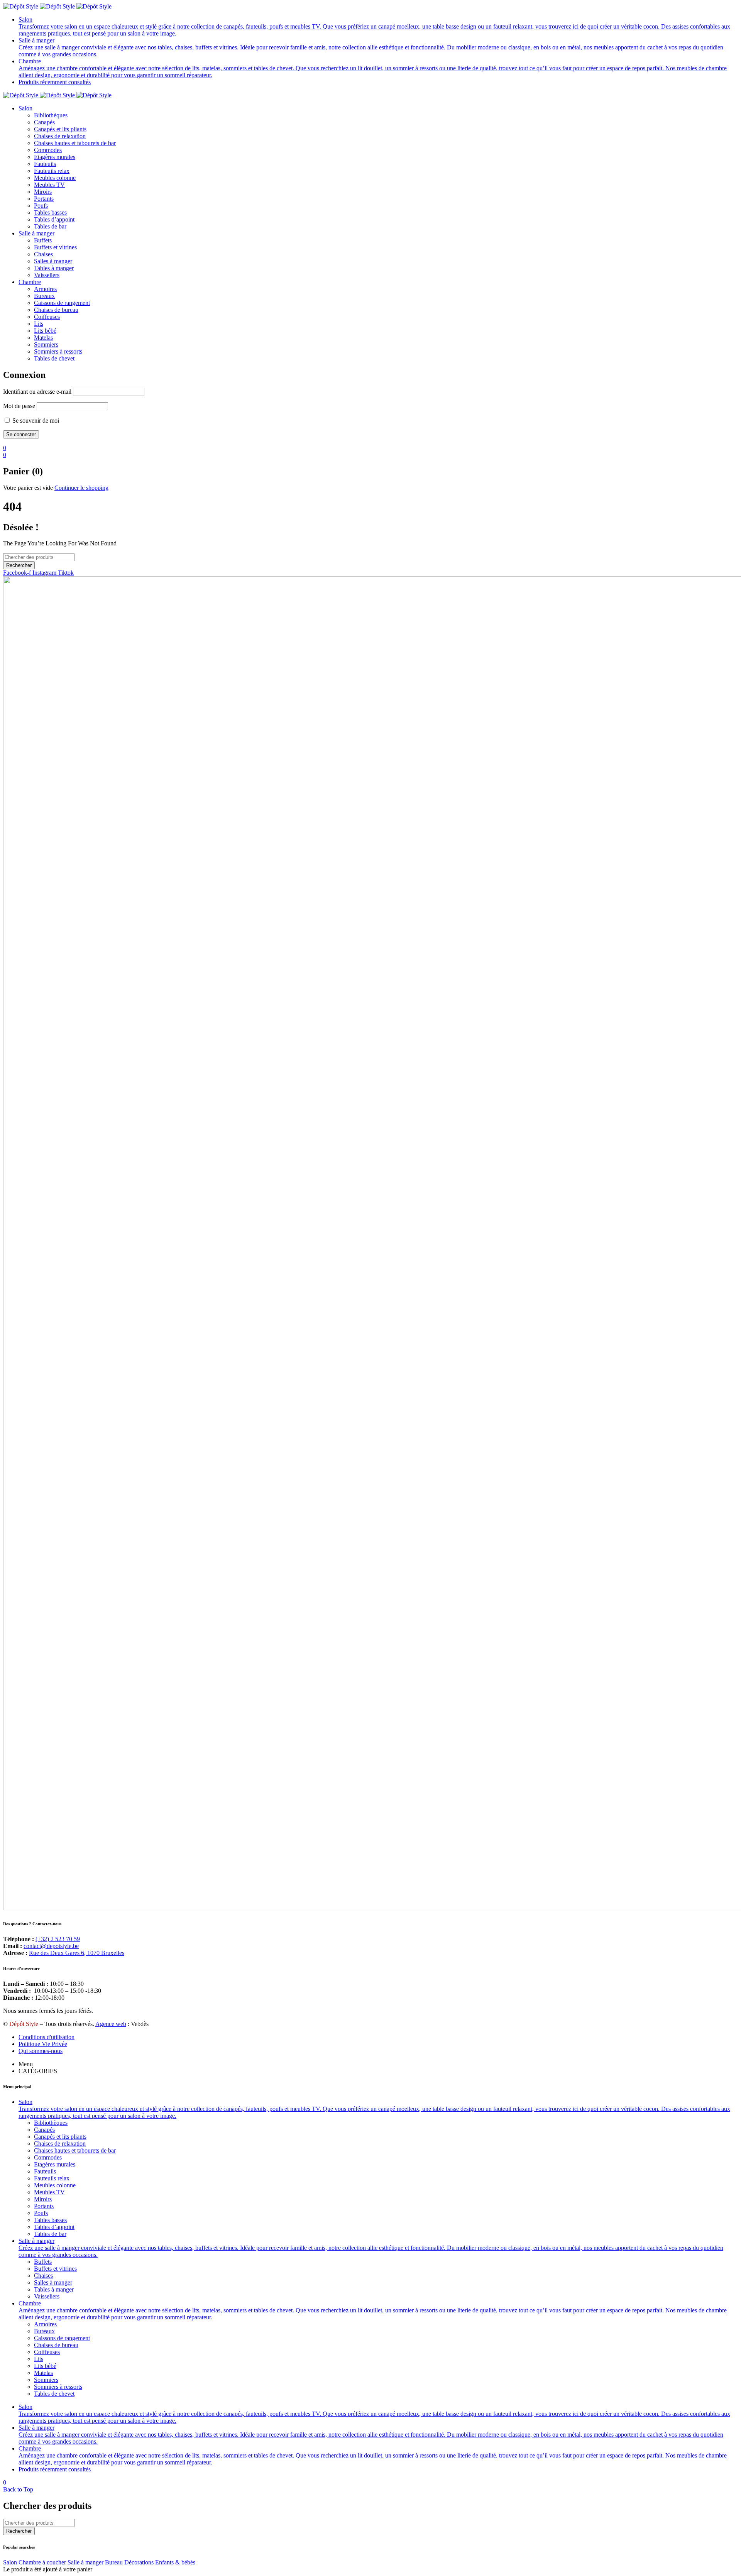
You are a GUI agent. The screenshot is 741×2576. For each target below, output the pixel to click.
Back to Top (18, 2489)
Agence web (111, 2024)
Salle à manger (85, 2562)
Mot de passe (19, 406)
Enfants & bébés (175, 2562)
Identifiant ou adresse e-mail (37, 392)
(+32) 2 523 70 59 (58, 1939)
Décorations (139, 2562)
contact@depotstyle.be (51, 1946)
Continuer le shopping (81, 488)
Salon (10, 2562)
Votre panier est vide (28, 488)
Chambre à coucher (42, 2562)
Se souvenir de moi (35, 421)
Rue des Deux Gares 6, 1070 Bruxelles (77, 1953)
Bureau (114, 2562)
